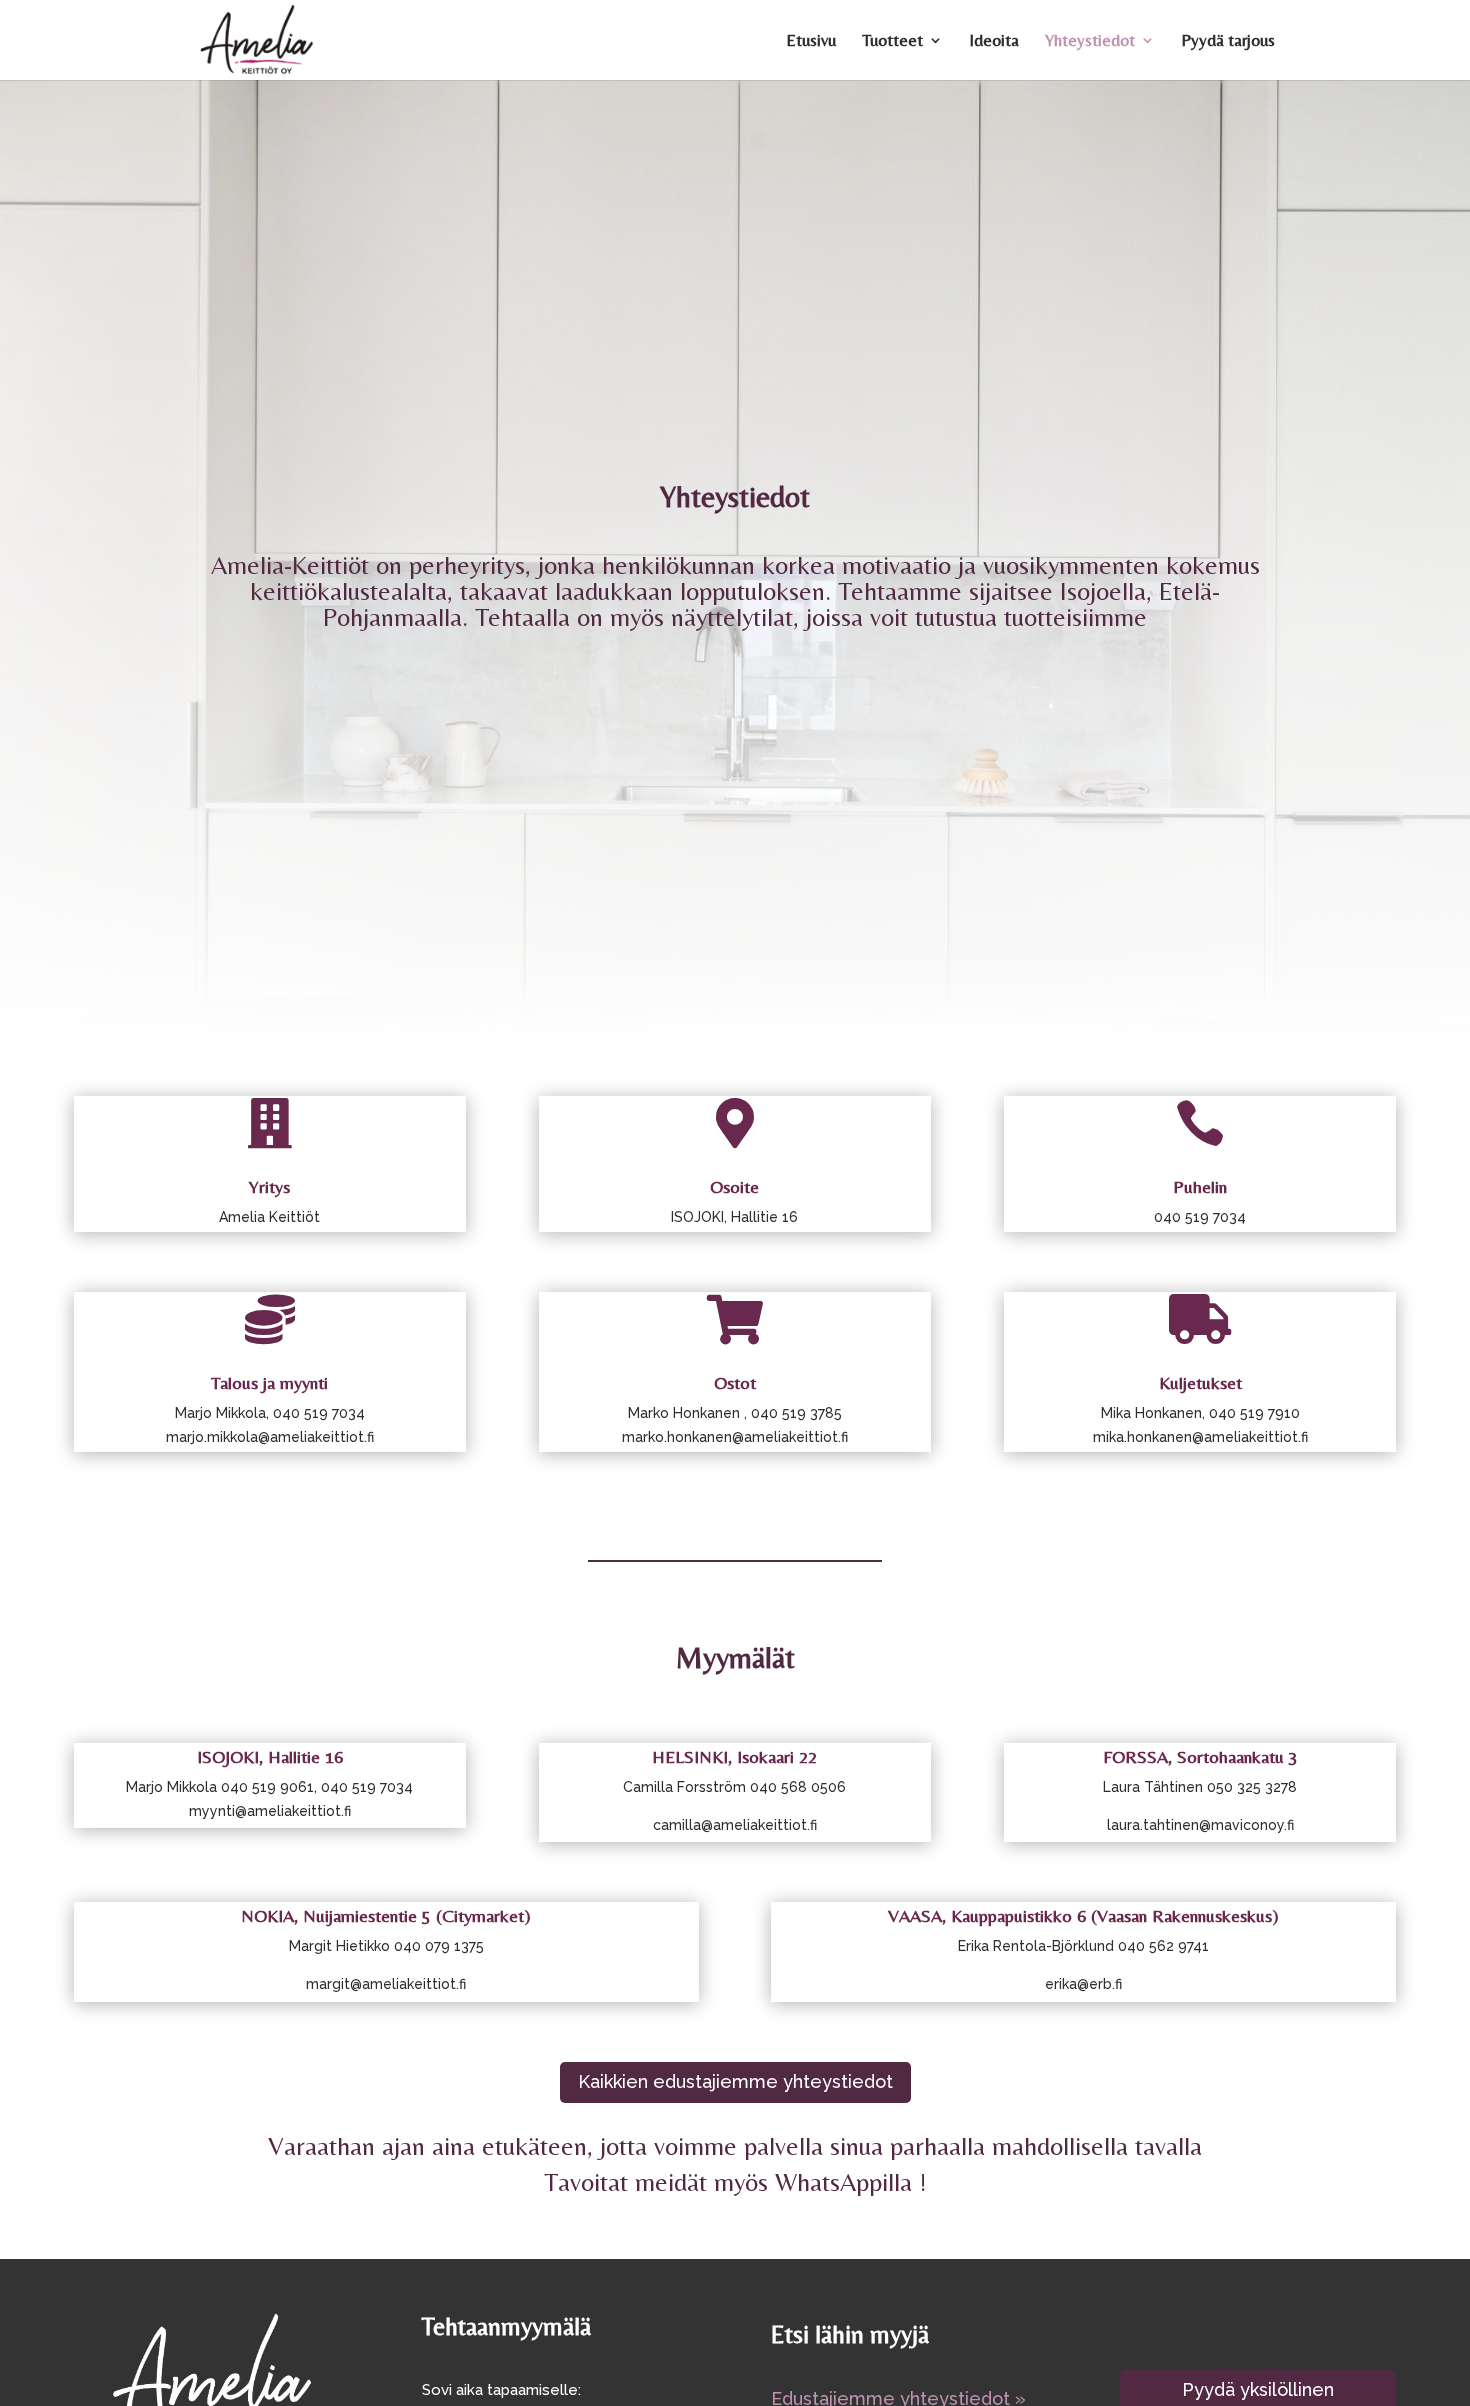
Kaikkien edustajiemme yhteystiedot (735, 2081)
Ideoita (994, 41)
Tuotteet (892, 41)
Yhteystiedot (1090, 41)
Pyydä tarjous (1228, 41)
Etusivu (811, 41)
